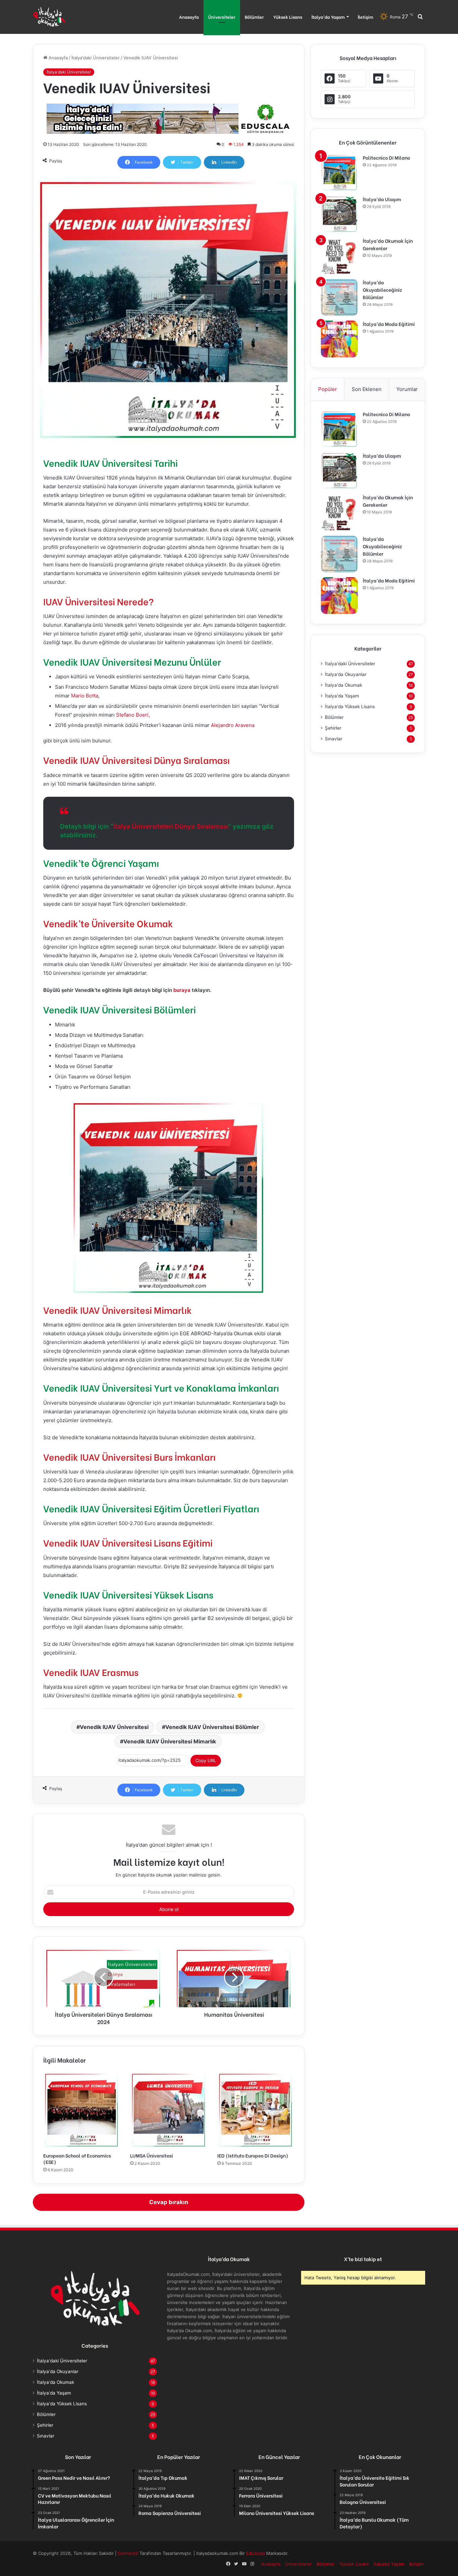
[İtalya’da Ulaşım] (339, 214)
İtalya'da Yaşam (342, 696)
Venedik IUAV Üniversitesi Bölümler (212, 1727)
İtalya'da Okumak (343, 685)
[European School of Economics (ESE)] (82, 2110)
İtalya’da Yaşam (328, 17)
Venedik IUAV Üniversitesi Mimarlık (170, 1741)
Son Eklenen (367, 389)
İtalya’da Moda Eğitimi (389, 324)
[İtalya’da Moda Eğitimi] (339, 339)
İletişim (365, 17)
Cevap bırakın (169, 2202)
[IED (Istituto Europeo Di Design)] (256, 2110)
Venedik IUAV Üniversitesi (114, 1727)
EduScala (256, 2553)
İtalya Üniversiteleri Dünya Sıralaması (171, 826)
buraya (182, 990)
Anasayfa (189, 17)
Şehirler (333, 728)
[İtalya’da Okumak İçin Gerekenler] (339, 256)
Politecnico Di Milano (386, 157)
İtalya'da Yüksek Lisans (350, 707)
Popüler (328, 389)
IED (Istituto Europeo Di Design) (253, 2155)
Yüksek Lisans (288, 17)
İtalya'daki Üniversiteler (96, 58)
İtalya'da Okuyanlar (346, 674)
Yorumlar (407, 389)
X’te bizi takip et (363, 2259)
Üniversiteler (222, 17)
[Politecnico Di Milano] (339, 173)
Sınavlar (334, 739)
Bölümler (254, 17)
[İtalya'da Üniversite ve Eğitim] (49, 17)
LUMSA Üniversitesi (152, 2155)
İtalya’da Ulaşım (382, 199)
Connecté (129, 2553)
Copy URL (206, 1760)
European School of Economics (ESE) (77, 2159)
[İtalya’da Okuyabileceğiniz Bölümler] (339, 297)
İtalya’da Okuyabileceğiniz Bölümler (382, 290)
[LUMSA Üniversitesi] (168, 2110)
